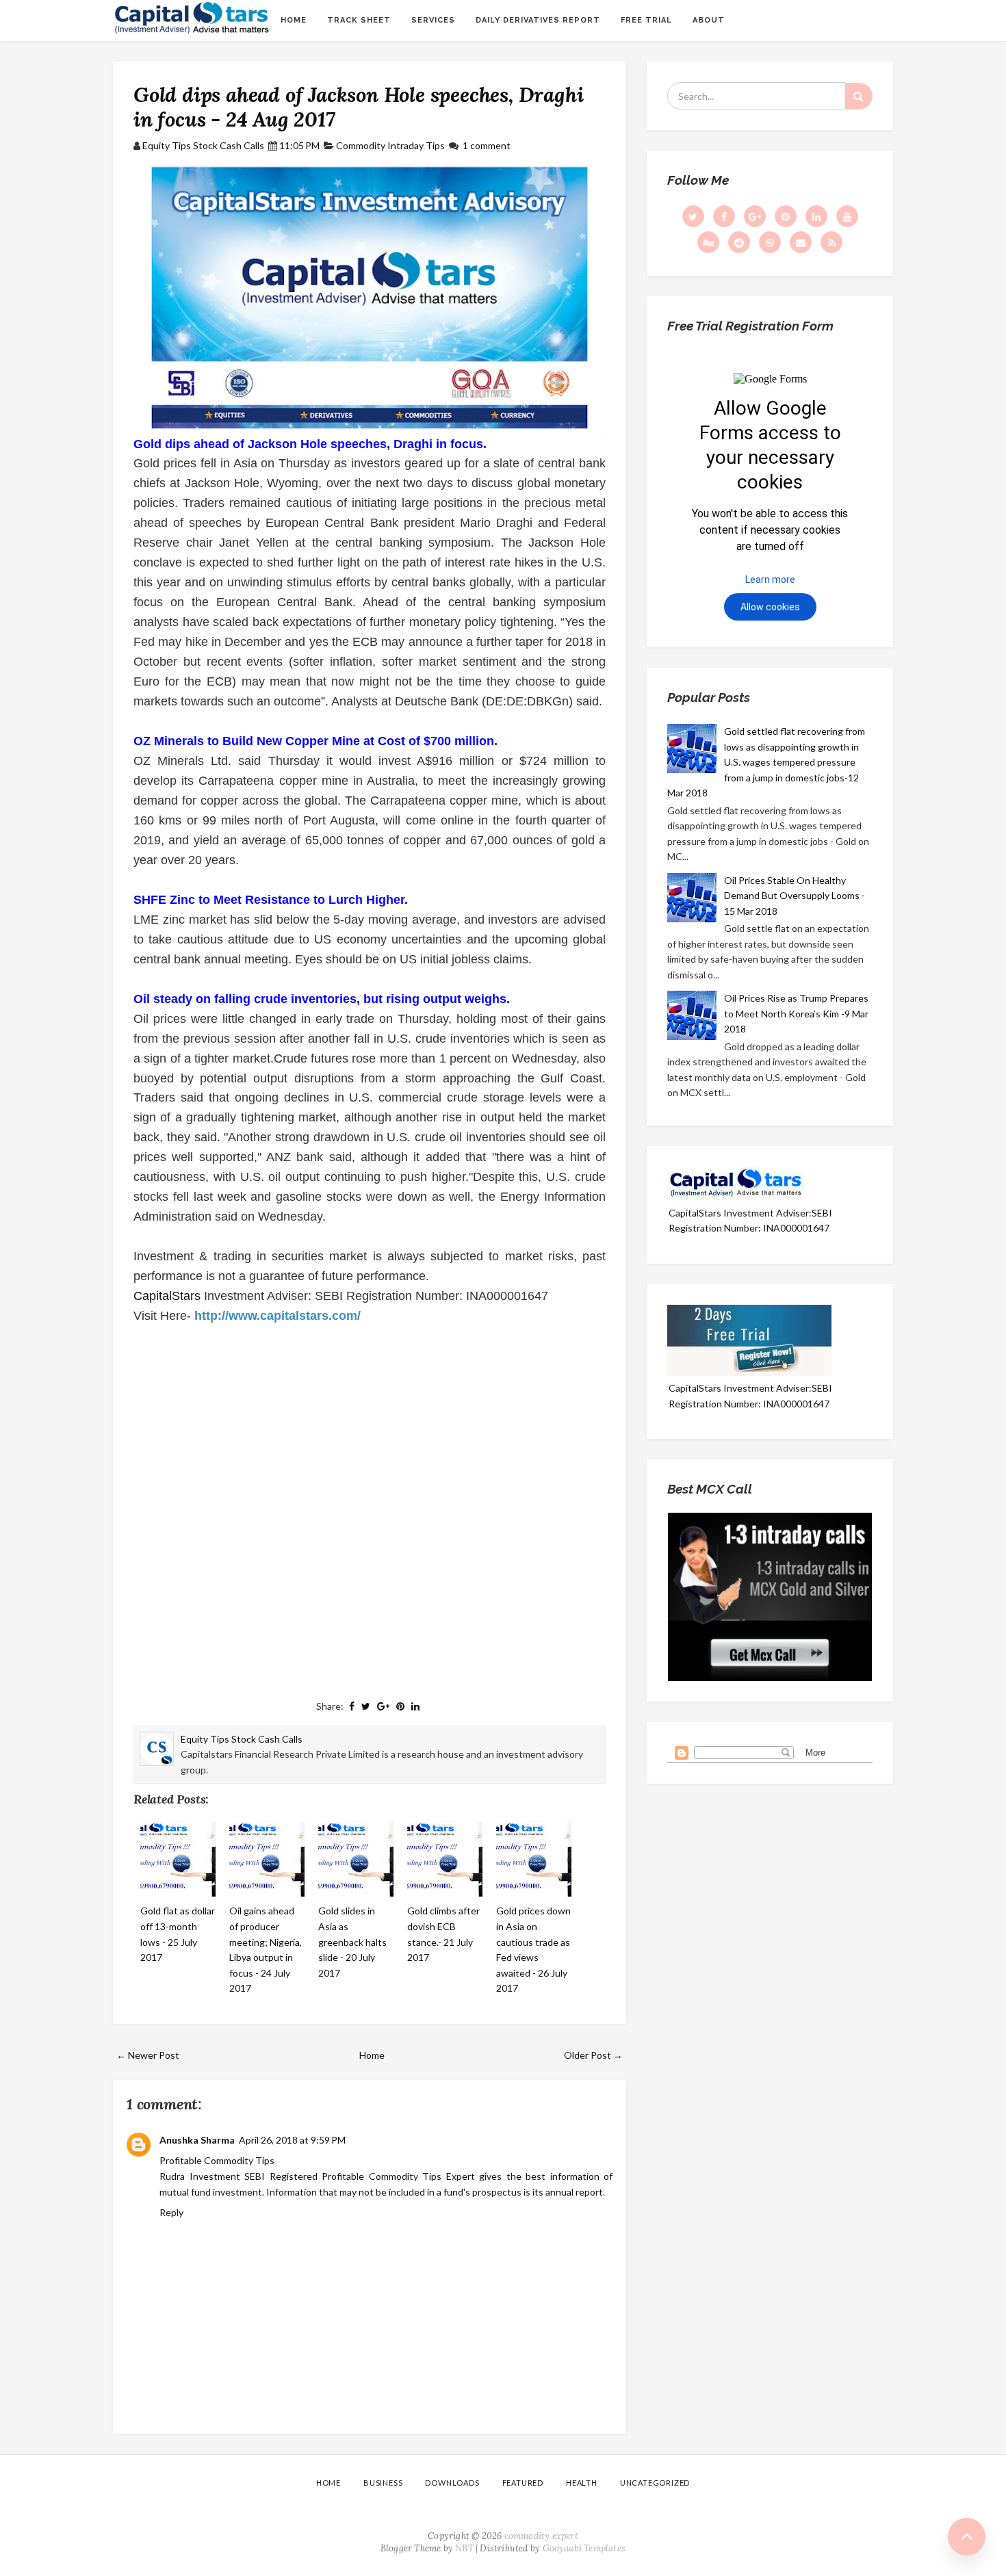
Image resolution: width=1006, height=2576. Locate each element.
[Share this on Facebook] (352, 1706)
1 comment (487, 145)
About (709, 20)
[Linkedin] (816, 216)
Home (294, 20)
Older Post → (593, 2055)
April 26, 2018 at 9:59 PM (292, 2140)
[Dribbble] (770, 242)
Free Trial (646, 20)
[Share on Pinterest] (400, 1706)
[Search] (859, 96)
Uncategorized (655, 2483)
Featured (523, 2483)
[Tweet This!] (366, 1706)
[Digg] (708, 242)
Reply (171, 2212)
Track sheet (359, 20)
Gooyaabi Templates (584, 2548)
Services (433, 20)
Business (383, 2483)
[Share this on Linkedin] (415, 1706)
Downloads (452, 2483)
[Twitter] (693, 216)
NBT (464, 2548)
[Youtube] (847, 216)
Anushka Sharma (197, 2140)
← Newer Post (148, 2055)
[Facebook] (724, 216)
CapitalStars (167, 1296)
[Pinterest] (786, 216)
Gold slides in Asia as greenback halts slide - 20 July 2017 (352, 1941)
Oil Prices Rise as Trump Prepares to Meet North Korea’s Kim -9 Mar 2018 (796, 1013)
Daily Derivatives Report (538, 20)
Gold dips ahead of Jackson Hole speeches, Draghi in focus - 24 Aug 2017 (358, 107)
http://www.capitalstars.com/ (278, 1316)
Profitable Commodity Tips (217, 2160)
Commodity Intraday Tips (390, 145)
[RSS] (831, 242)
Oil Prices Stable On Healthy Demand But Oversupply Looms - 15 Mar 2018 (795, 896)
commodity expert (541, 2536)
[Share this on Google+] (383, 1706)
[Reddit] (739, 242)
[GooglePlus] (755, 216)
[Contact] (801, 242)
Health (582, 2483)
